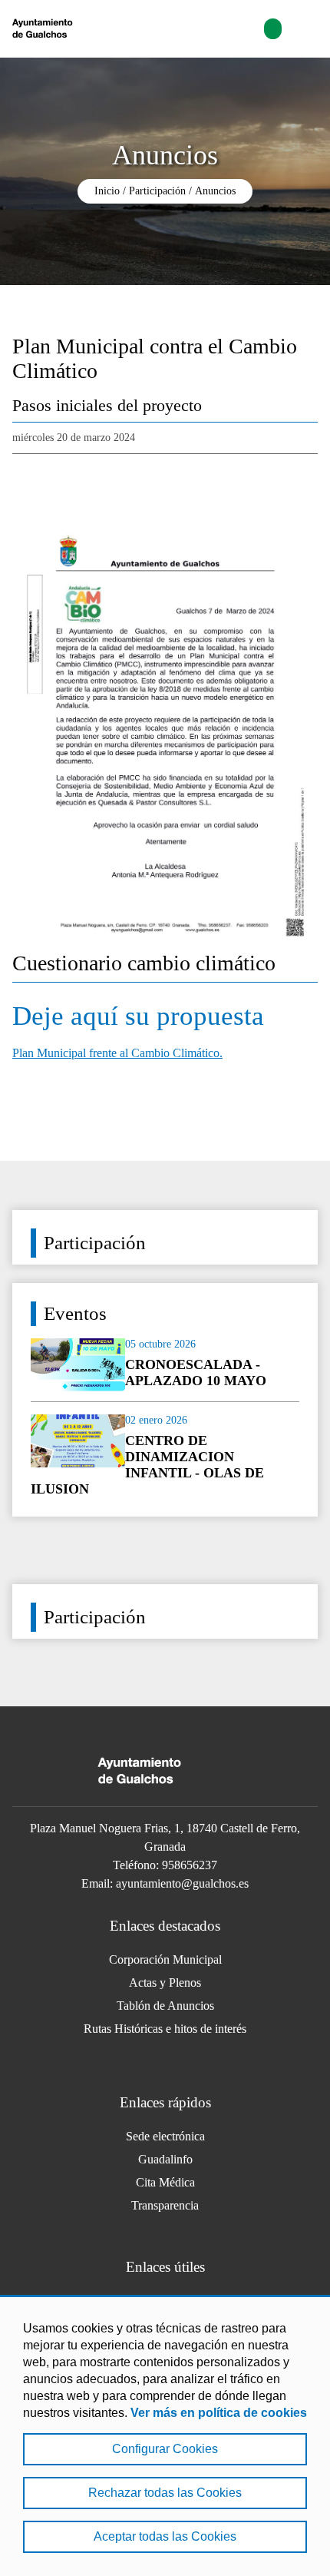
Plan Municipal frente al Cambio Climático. (117, 1053)
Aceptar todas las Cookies (165, 2536)
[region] (165, 2435)
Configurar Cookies (165, 2449)
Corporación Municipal (165, 1959)
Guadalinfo (165, 2159)
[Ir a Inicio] (82, 29)
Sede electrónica (165, 2136)
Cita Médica (165, 2182)
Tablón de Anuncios (165, 2006)
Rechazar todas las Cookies (165, 2493)
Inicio (107, 191)
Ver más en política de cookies (219, 2413)
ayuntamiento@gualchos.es (182, 1883)
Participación (157, 191)
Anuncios (215, 191)
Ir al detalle (165, 1364)
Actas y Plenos (165, 1983)
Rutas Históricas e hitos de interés (165, 2029)
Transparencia (165, 2205)
